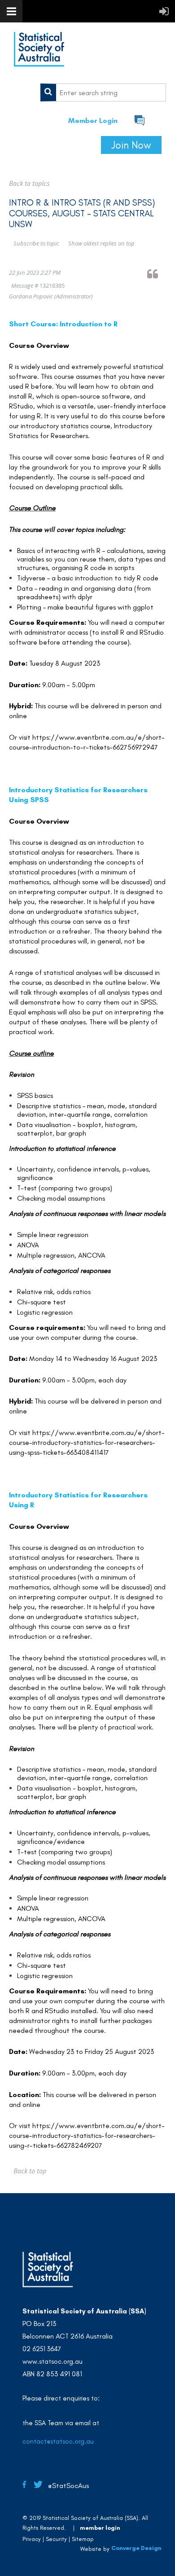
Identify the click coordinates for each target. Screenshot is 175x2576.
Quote (157, 274)
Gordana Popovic (31, 296)
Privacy (32, 2539)
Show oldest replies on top (101, 243)
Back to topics (29, 183)
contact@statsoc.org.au (58, 2441)
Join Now (131, 145)
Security (56, 2539)
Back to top (30, 2171)
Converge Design (136, 2548)
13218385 (52, 285)
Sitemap (83, 2539)
